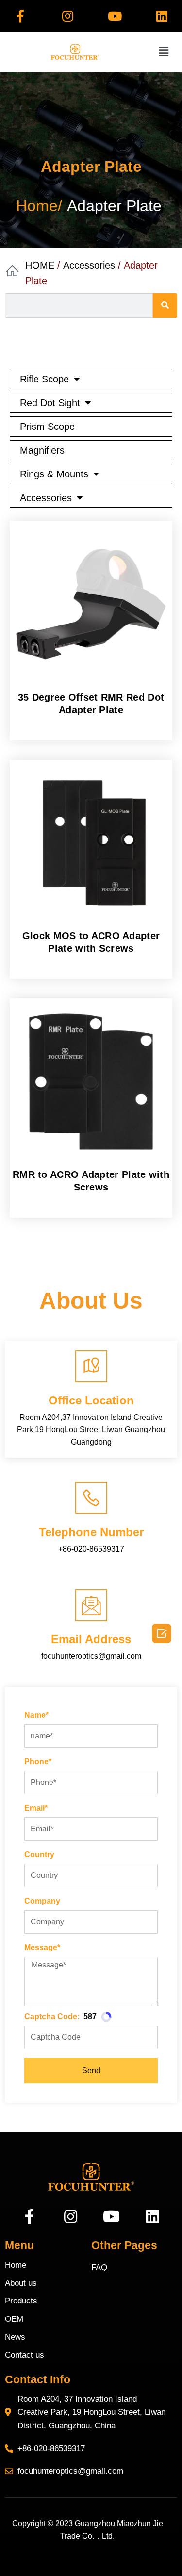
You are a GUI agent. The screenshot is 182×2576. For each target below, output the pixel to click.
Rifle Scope (44, 379)
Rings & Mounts (54, 474)
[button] (164, 52)
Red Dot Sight (50, 403)
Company (42, 1901)
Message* (42, 1947)
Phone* (38, 1761)
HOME (40, 265)
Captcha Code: (52, 2017)
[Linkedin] (162, 16)
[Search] (165, 305)
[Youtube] (115, 16)
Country (39, 1854)
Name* (36, 1715)
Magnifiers (42, 450)
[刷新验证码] (106, 2017)
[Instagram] (67, 16)
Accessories (89, 265)
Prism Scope (47, 427)
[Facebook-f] (20, 16)
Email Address (91, 1639)
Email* (36, 1808)
